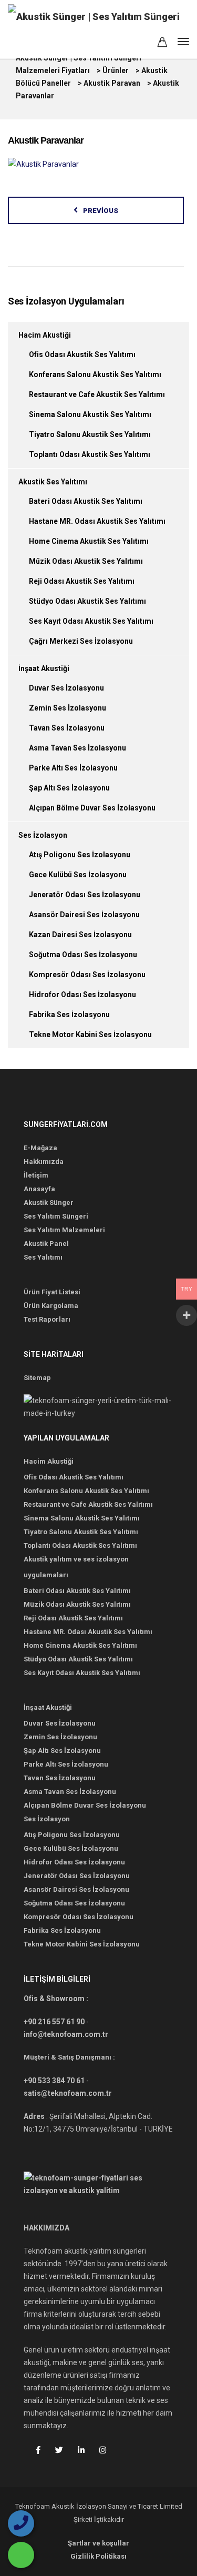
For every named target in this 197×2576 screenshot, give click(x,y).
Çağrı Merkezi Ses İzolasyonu (81, 641)
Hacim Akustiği (45, 335)
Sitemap (37, 1378)
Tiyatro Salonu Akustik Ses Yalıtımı (90, 434)
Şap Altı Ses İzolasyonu (69, 788)
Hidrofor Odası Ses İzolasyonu (82, 995)
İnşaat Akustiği (44, 668)
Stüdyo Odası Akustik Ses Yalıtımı (87, 601)
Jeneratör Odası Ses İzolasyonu (85, 895)
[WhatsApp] (21, 2555)
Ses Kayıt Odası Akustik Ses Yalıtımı (91, 621)
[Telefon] (21, 2523)
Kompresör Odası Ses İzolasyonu (87, 975)
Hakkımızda (44, 1162)
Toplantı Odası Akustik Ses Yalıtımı (90, 454)
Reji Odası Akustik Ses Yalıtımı (82, 581)
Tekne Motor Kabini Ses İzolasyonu (90, 1035)
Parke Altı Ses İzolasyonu (73, 768)
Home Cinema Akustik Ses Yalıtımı (89, 541)
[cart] (162, 44)
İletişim (36, 1175)
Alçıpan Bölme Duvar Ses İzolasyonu (92, 808)
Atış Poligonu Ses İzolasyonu (80, 855)
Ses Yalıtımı (43, 1257)
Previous (101, 211)
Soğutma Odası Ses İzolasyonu (83, 955)
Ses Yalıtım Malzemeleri (64, 1230)
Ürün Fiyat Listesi (52, 1292)
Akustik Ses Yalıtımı (53, 482)
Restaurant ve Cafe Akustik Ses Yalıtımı (97, 394)
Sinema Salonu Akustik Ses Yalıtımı (90, 414)
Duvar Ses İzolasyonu (66, 688)
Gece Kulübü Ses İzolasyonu (78, 875)
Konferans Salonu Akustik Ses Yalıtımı (95, 374)
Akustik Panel (46, 1244)
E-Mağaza (40, 1148)
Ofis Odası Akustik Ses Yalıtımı (82, 354)
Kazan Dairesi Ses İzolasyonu (80, 935)
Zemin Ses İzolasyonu (68, 708)
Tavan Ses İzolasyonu (67, 728)
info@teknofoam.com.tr (66, 2034)
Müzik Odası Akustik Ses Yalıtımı (86, 561)
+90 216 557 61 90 (54, 2022)
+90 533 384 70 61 (54, 2081)
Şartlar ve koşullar (98, 2543)
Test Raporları (47, 1319)
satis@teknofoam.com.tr (68, 2093)
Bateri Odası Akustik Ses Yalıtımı (86, 501)
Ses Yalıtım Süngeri (56, 1216)
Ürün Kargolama (51, 1306)
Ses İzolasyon (43, 835)
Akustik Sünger (49, 1203)
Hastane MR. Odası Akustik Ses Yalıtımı (97, 521)
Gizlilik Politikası (98, 2556)
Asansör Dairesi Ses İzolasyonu (84, 915)
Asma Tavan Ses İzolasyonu (77, 748)
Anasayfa (39, 1189)
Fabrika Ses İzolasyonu (69, 1015)
